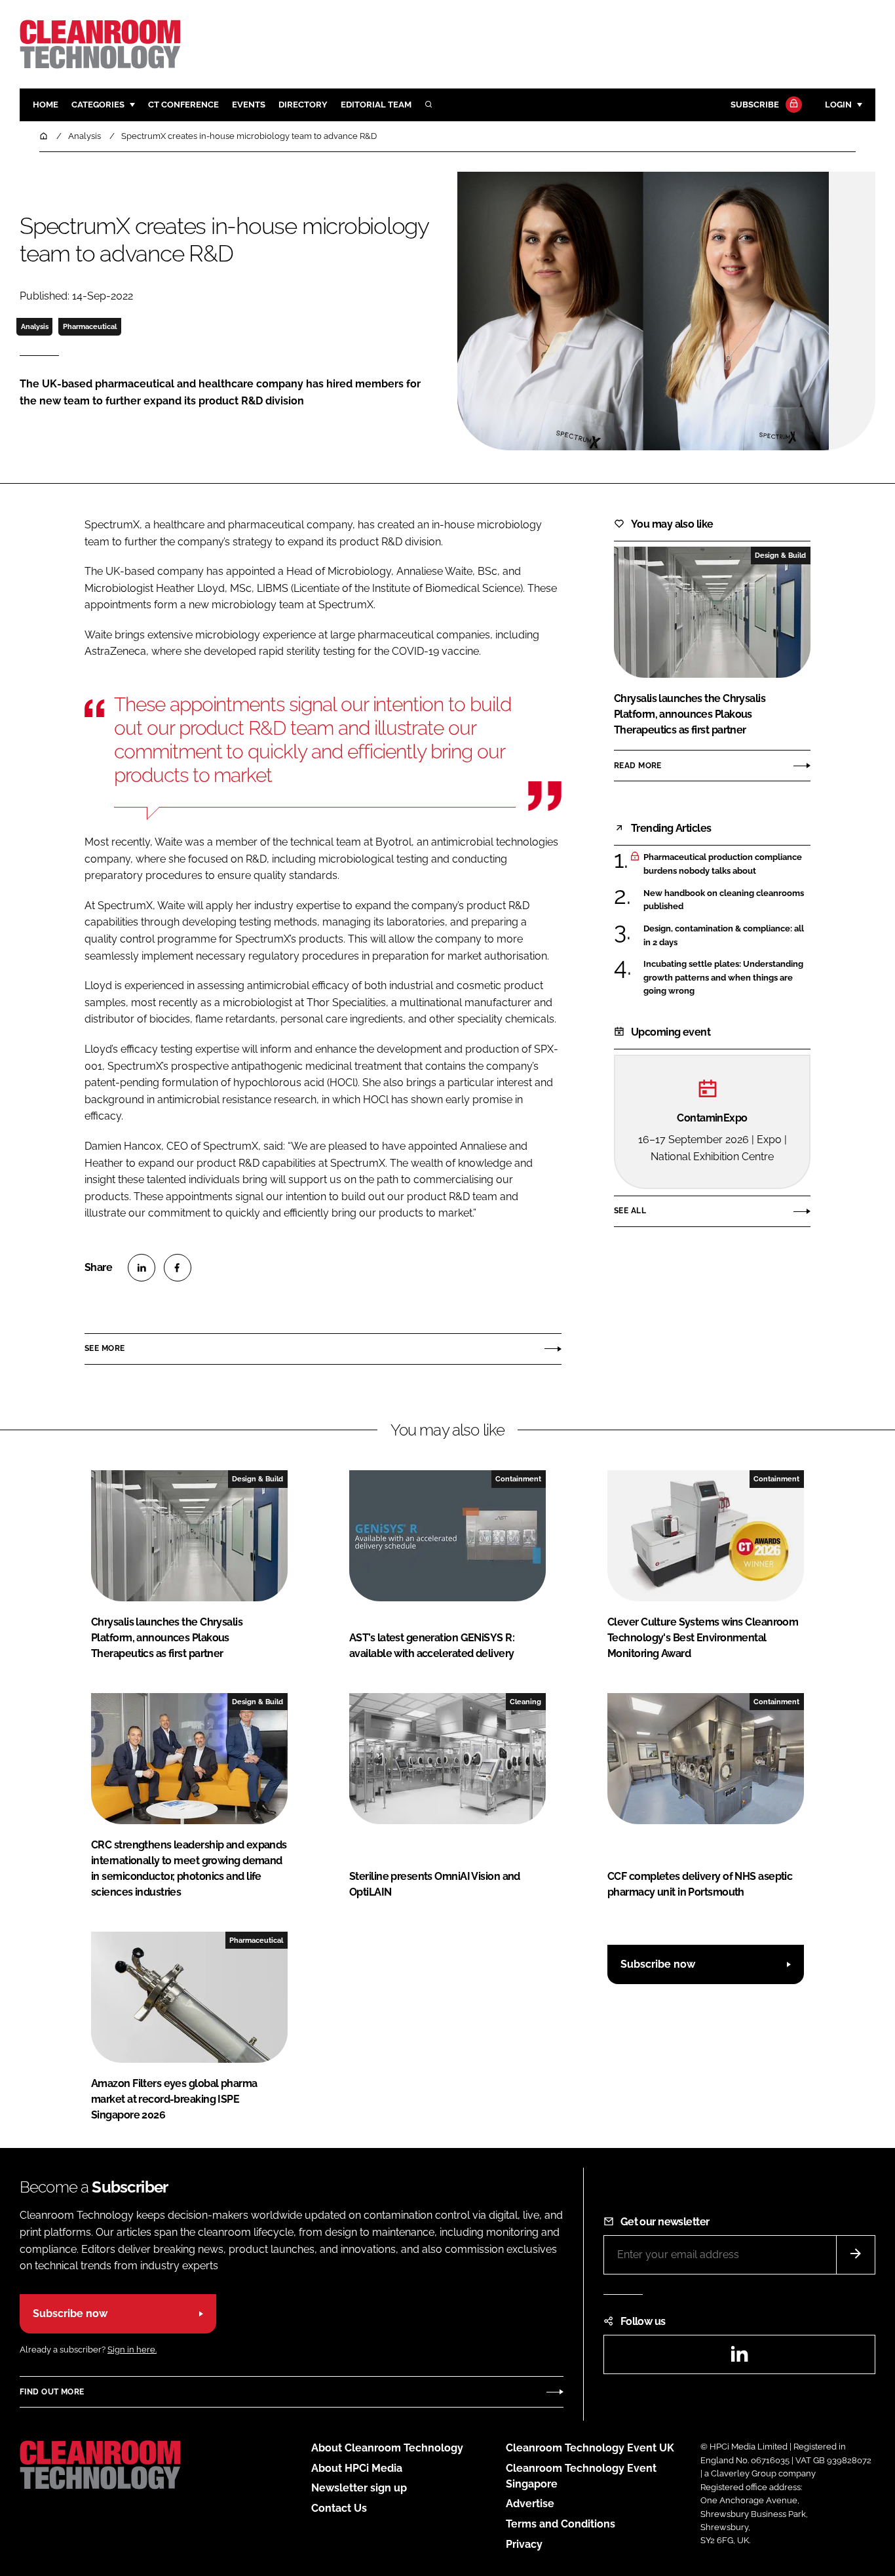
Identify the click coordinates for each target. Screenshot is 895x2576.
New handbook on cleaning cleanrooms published (724, 899)
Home (46, 105)
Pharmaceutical (90, 326)
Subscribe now (658, 1964)
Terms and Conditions (561, 2524)
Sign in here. (132, 2350)
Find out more (52, 2392)
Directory (303, 105)
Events (249, 105)
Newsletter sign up (359, 2488)
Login (838, 105)
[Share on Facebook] (178, 1268)
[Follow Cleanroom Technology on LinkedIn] (739, 2358)
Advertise (530, 2504)
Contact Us (339, 2508)
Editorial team (376, 105)
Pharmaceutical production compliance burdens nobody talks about (723, 864)
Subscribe (755, 105)
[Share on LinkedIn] (142, 1268)
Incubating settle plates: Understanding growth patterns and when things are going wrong (723, 978)
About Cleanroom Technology (387, 2448)
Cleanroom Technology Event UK (590, 2448)
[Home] (45, 136)
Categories (98, 105)
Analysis (35, 326)
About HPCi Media (357, 2468)
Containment (518, 1479)
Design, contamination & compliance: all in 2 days (724, 936)
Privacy (524, 2544)
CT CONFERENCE (183, 105)
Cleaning (525, 1702)
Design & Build (780, 555)
